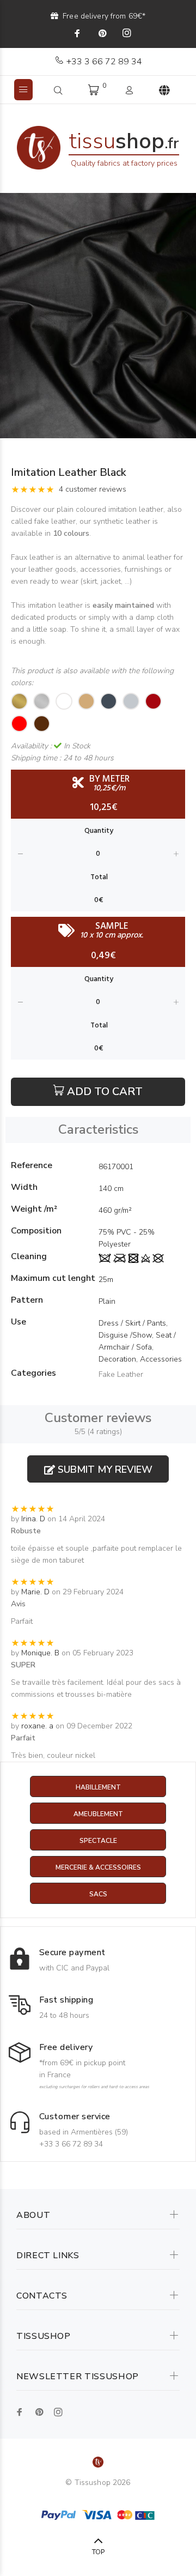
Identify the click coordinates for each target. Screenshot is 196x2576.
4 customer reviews (93, 489)
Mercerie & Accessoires (98, 1867)
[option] (98, 316)
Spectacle (98, 1841)
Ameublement (98, 1814)
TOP (98, 2552)
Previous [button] (10, 316)
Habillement (98, 1787)
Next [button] (186, 316)
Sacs (98, 1894)
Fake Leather (121, 1374)
